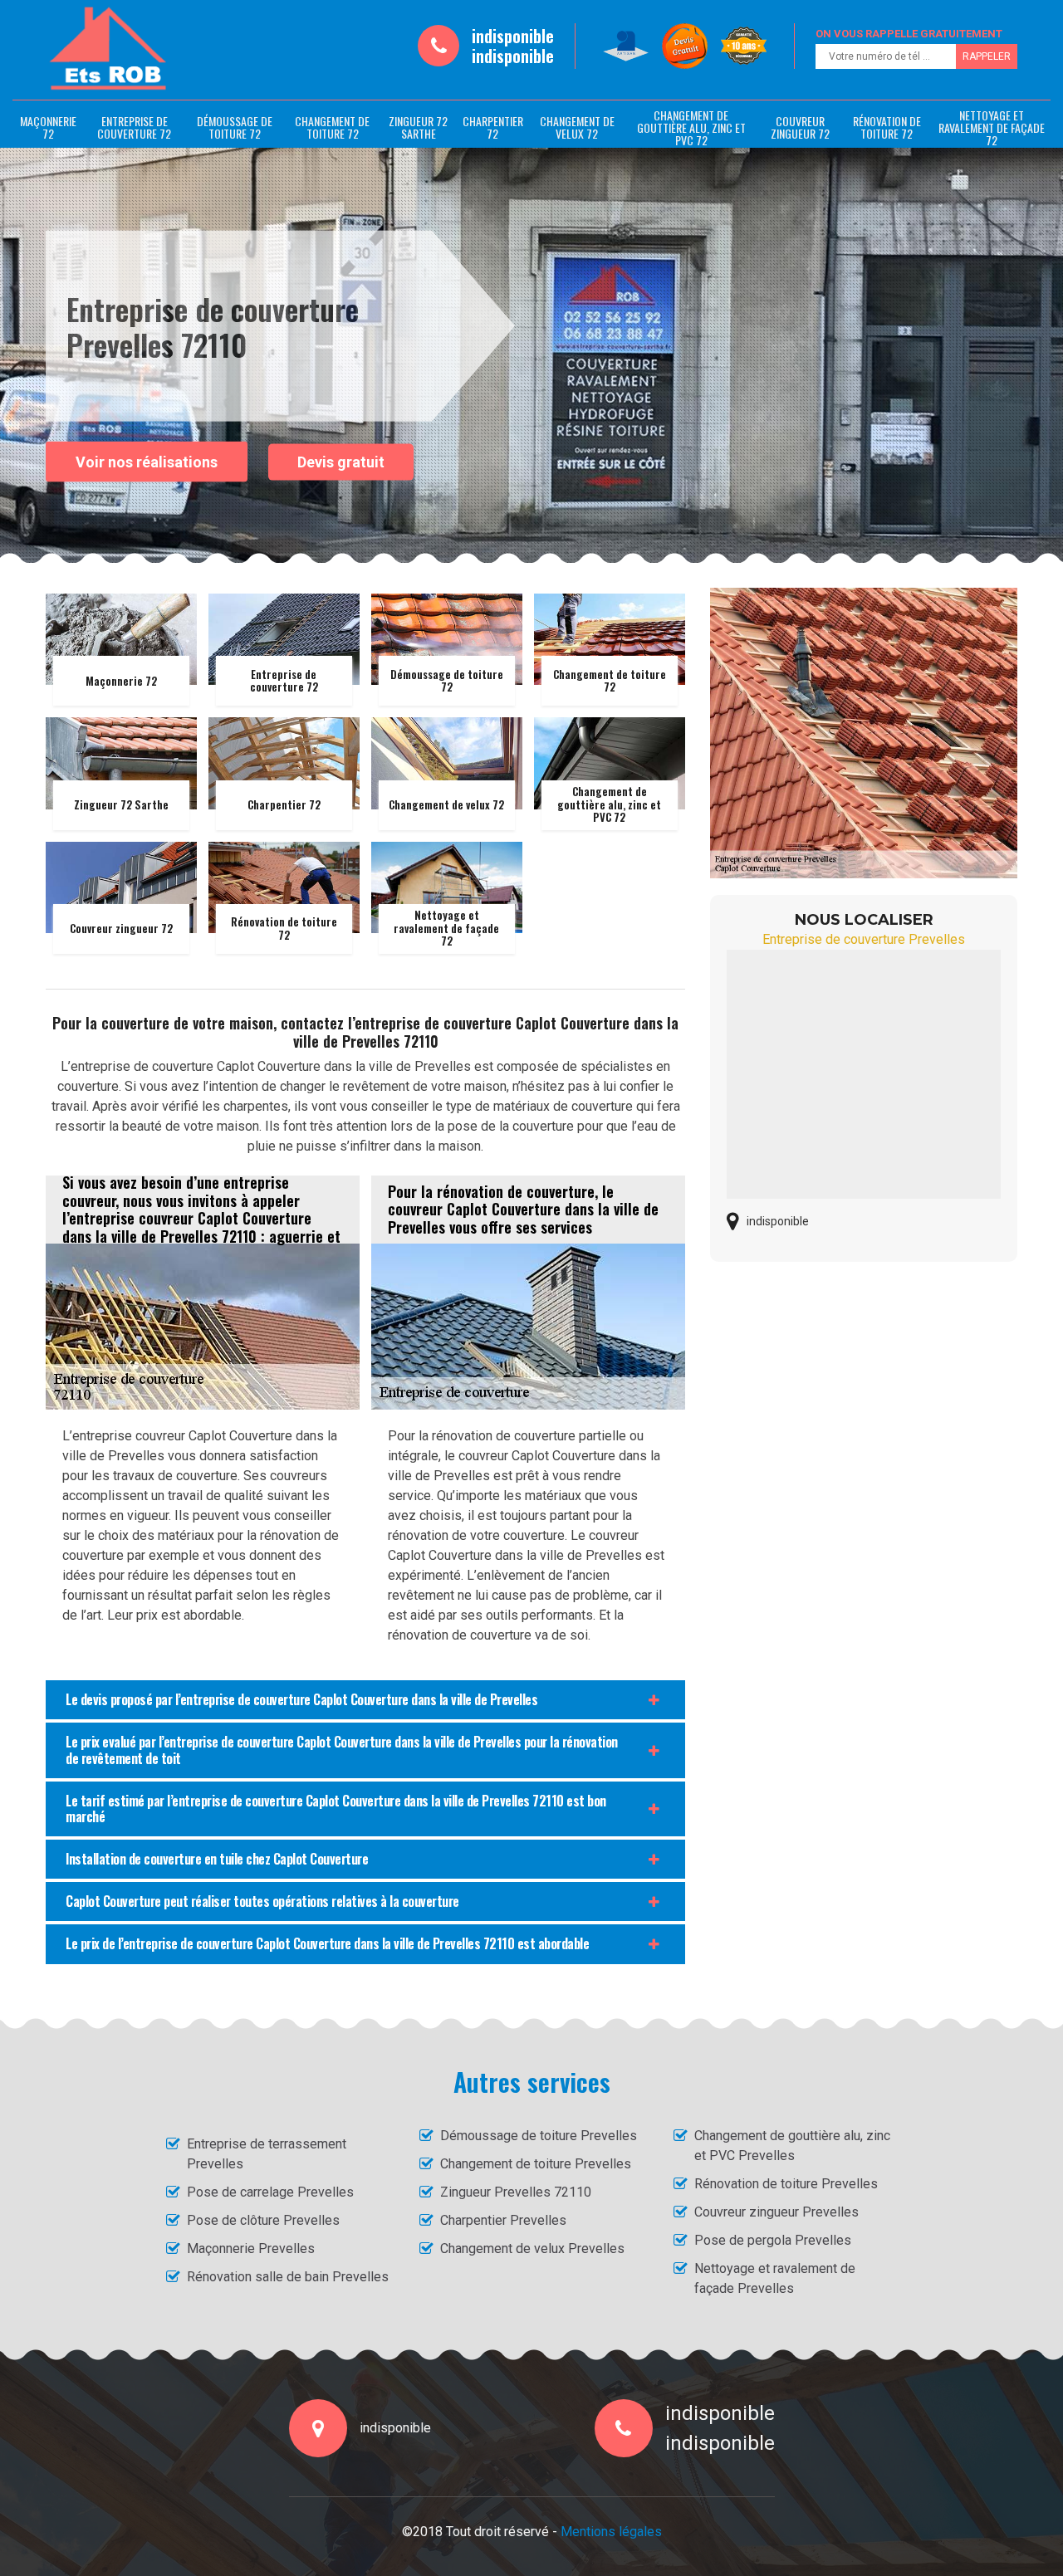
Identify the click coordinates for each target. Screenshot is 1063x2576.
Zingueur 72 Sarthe (418, 127)
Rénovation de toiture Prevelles (786, 2184)
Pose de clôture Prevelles (263, 2220)
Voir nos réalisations (147, 461)
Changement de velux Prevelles (532, 2249)
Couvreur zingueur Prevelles (776, 2212)
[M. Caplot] (108, 49)
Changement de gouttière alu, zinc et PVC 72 (691, 127)
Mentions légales (611, 2532)
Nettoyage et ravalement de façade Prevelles (775, 2278)
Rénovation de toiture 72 (887, 127)
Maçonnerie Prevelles (251, 2249)
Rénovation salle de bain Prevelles (288, 2277)
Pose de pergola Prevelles (773, 2240)
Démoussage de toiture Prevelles (539, 2136)
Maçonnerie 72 (48, 127)
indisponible (513, 36)
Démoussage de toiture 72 (235, 127)
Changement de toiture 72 (332, 127)
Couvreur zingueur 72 (800, 127)
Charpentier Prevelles (503, 2220)
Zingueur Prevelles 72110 (516, 2192)
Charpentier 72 (493, 127)
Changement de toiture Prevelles (536, 2164)
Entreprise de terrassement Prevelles (267, 2154)
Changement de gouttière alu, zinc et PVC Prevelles (792, 2146)
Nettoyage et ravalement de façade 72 (992, 127)
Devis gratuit (341, 462)
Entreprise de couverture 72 (134, 127)
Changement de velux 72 (577, 127)
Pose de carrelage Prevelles (270, 2192)
